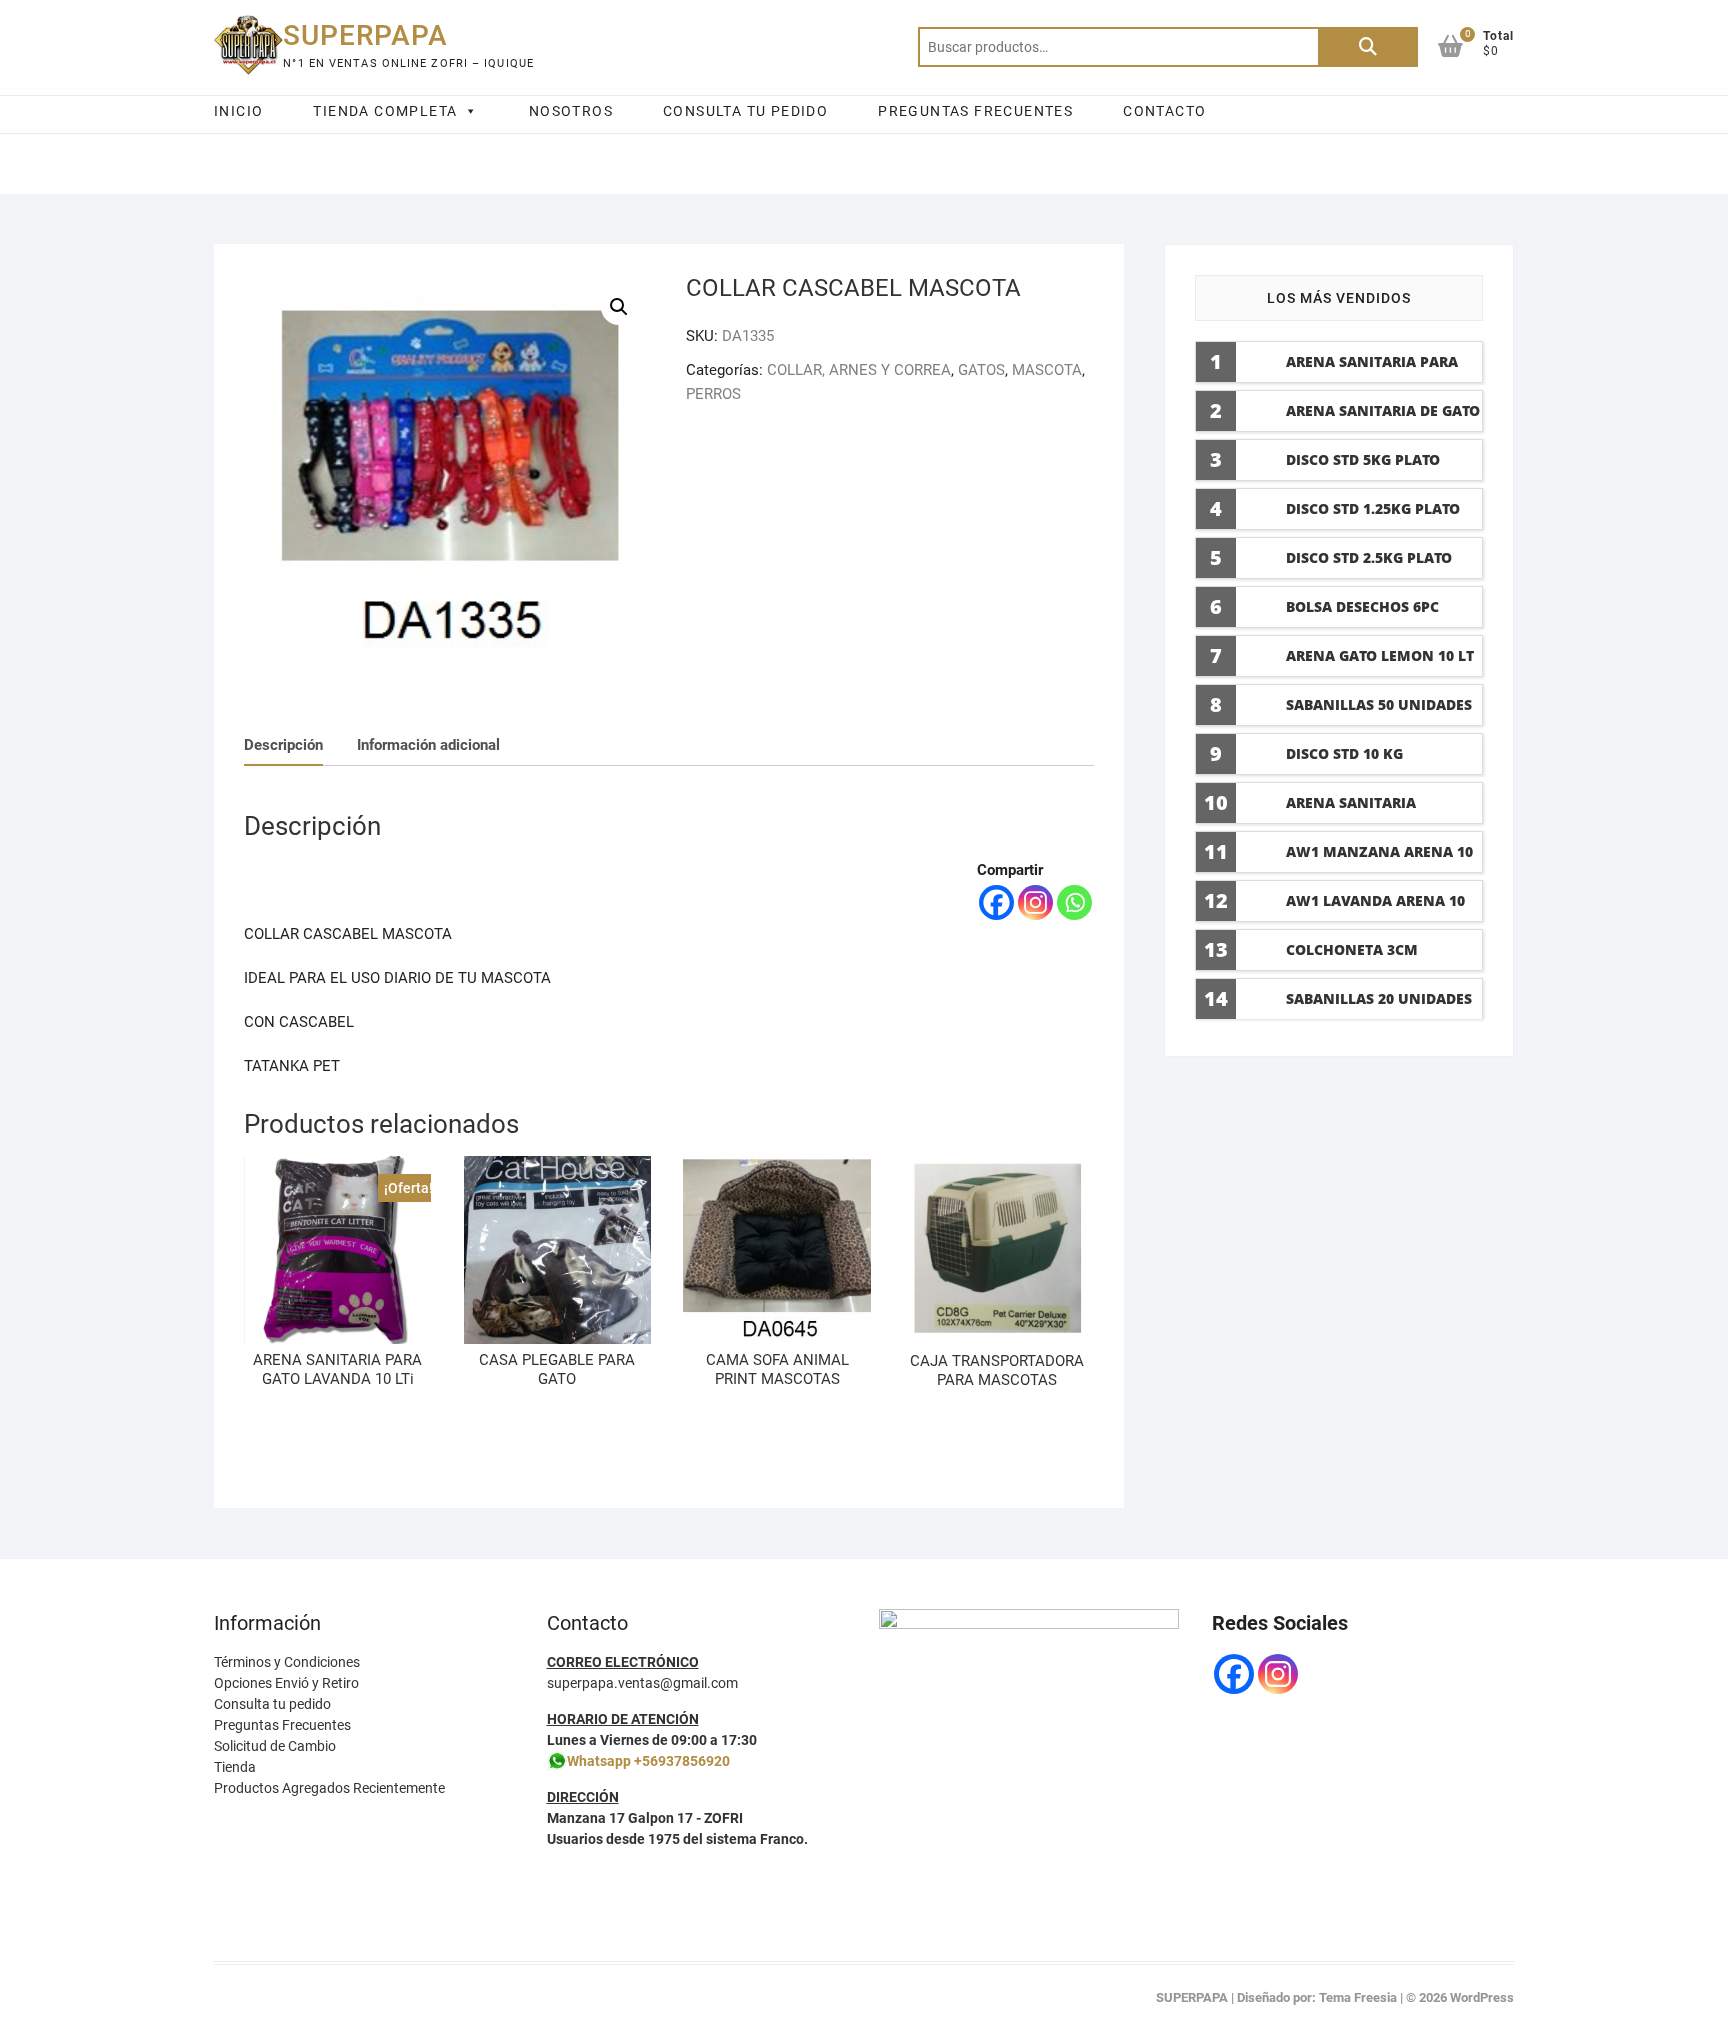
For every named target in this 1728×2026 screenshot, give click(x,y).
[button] (619, 307)
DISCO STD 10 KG (1344, 753)
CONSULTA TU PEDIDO (745, 111)
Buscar (1368, 47)
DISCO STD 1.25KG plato (1373, 508)
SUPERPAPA (365, 35)
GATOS (981, 370)
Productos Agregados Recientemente (329, 1788)
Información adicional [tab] (428, 745)
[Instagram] (1035, 902)
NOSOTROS (571, 111)
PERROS (713, 394)
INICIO (238, 111)
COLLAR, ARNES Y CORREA (859, 370)
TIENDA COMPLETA (385, 111)
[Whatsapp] (1074, 902)
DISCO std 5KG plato (1363, 459)
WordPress (1482, 1997)
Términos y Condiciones (287, 1662)
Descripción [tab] (283, 745)
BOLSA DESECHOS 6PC (1362, 606)
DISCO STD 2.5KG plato (1369, 557)
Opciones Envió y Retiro (286, 1683)
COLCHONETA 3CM (1352, 949)
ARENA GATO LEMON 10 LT (1380, 655)
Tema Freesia (1358, 1997)
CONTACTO (1164, 111)
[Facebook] (996, 902)
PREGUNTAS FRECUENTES (975, 111)
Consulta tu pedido (272, 1704)
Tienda (235, 1767)
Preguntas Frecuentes (282, 1725)
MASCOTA (1047, 370)
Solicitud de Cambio (275, 1746)
